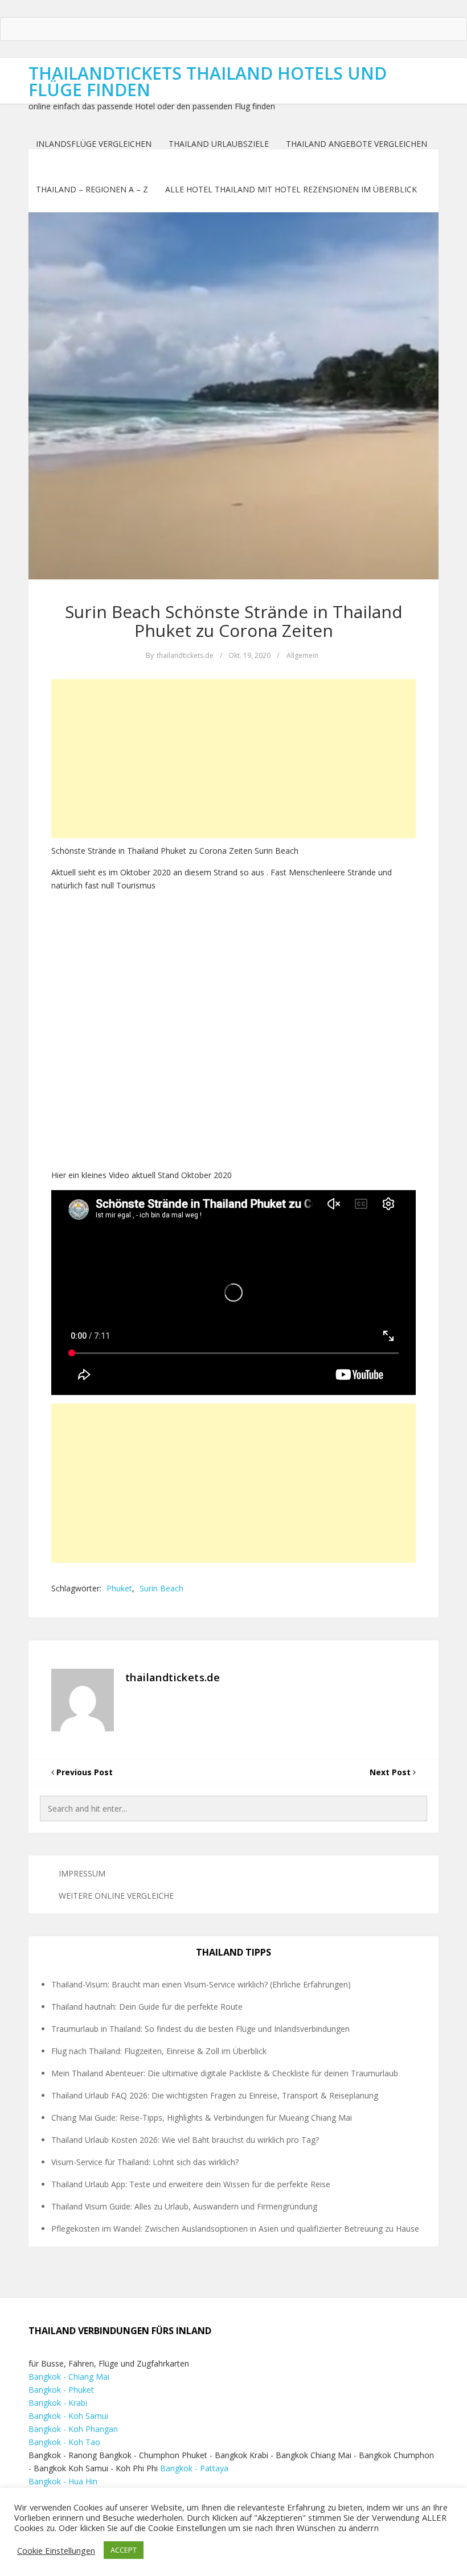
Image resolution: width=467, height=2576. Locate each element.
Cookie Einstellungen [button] (56, 2550)
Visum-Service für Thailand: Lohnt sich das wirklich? (145, 2162)
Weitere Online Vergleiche (116, 1896)
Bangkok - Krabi (58, 2403)
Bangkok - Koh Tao (64, 2442)
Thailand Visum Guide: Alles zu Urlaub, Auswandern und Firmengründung (184, 2206)
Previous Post (83, 1772)
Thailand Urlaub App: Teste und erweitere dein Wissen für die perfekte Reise (191, 2184)
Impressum (82, 1873)
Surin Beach (161, 1588)
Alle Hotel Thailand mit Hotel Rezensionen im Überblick (291, 189)
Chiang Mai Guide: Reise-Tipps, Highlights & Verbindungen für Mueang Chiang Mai (202, 2118)
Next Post (391, 1772)
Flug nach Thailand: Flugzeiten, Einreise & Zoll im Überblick (159, 2051)
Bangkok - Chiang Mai (69, 2377)
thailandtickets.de (185, 655)
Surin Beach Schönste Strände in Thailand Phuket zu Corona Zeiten (234, 621)
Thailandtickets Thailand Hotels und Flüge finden (208, 81)
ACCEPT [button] (124, 2550)
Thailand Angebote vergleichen (357, 144)
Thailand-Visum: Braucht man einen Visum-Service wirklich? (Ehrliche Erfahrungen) (201, 1984)
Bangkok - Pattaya (194, 2468)
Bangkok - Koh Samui (68, 2416)
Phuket (119, 1588)
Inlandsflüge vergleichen (94, 144)
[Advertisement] (233, 759)
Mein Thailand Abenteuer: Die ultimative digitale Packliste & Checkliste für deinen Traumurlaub (225, 2073)
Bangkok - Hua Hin (63, 2481)
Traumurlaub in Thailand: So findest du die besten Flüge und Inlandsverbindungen (200, 2029)
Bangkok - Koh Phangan (73, 2429)
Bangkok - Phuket (61, 2390)
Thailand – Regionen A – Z (92, 189)
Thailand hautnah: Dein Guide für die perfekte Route (147, 2007)
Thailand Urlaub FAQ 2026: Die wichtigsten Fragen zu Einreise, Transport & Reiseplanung (215, 2095)
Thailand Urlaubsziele (219, 144)
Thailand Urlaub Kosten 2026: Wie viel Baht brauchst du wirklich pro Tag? (185, 2140)
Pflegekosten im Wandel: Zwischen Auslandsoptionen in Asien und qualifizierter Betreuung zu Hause (235, 2229)
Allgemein (302, 655)
